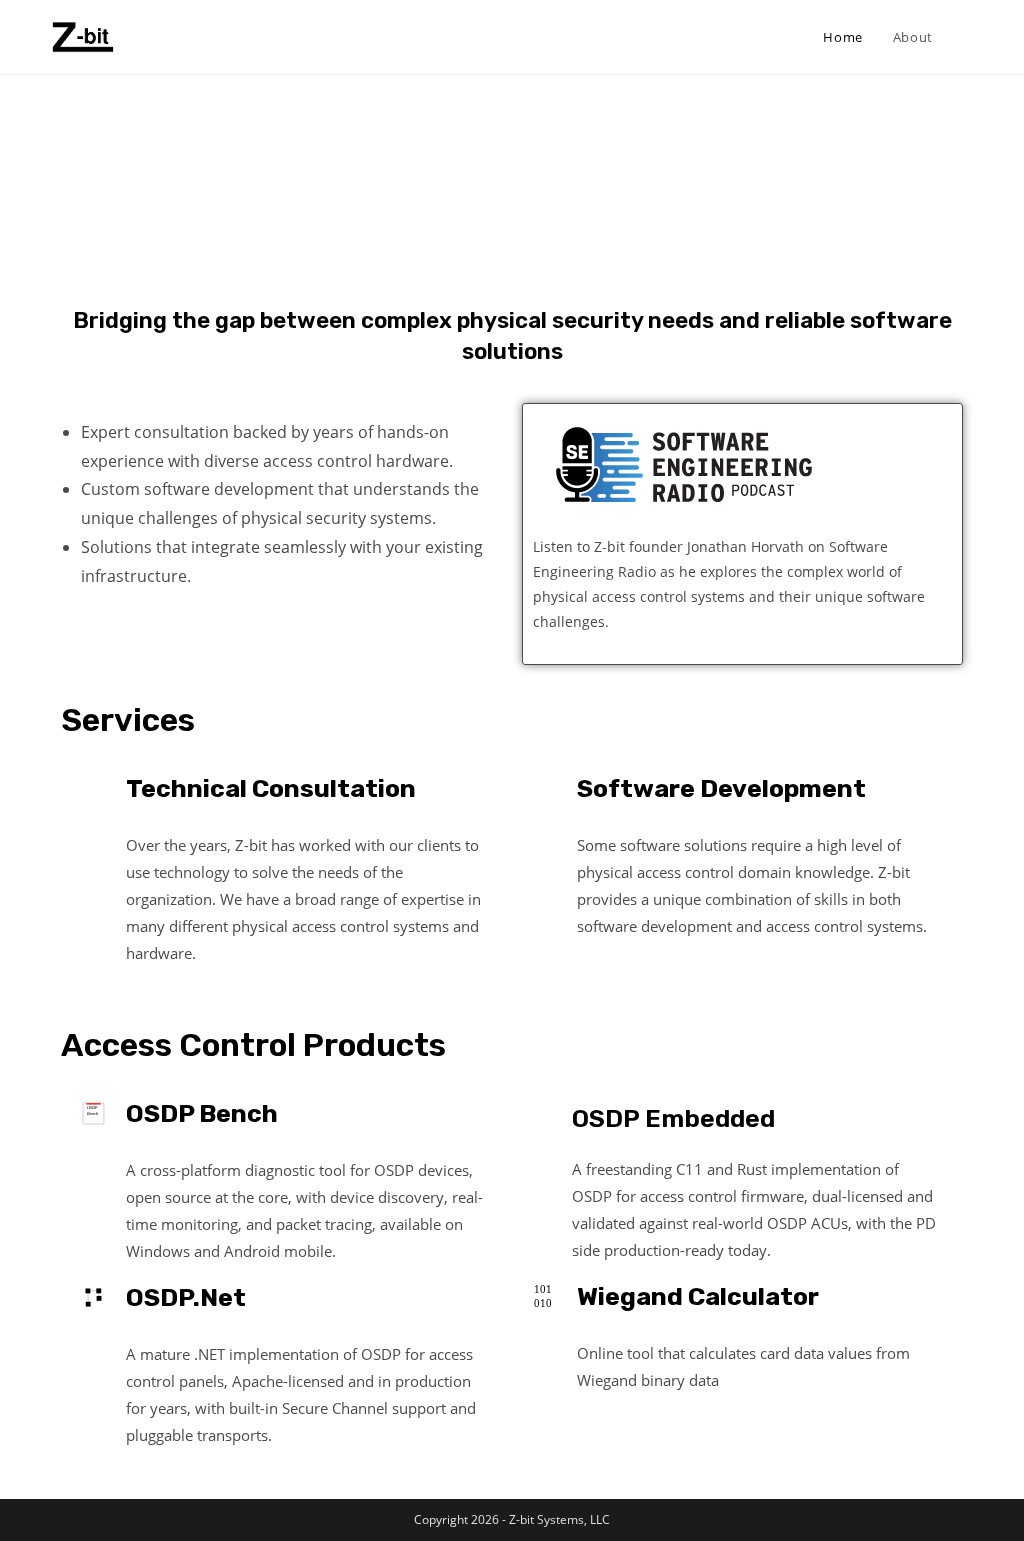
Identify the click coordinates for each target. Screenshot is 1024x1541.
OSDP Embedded (673, 1118)
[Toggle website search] (968, 37)
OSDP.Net (186, 1297)
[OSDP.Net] (93, 1297)
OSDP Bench (202, 1113)
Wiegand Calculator (698, 1296)
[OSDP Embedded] (544, 1113)
